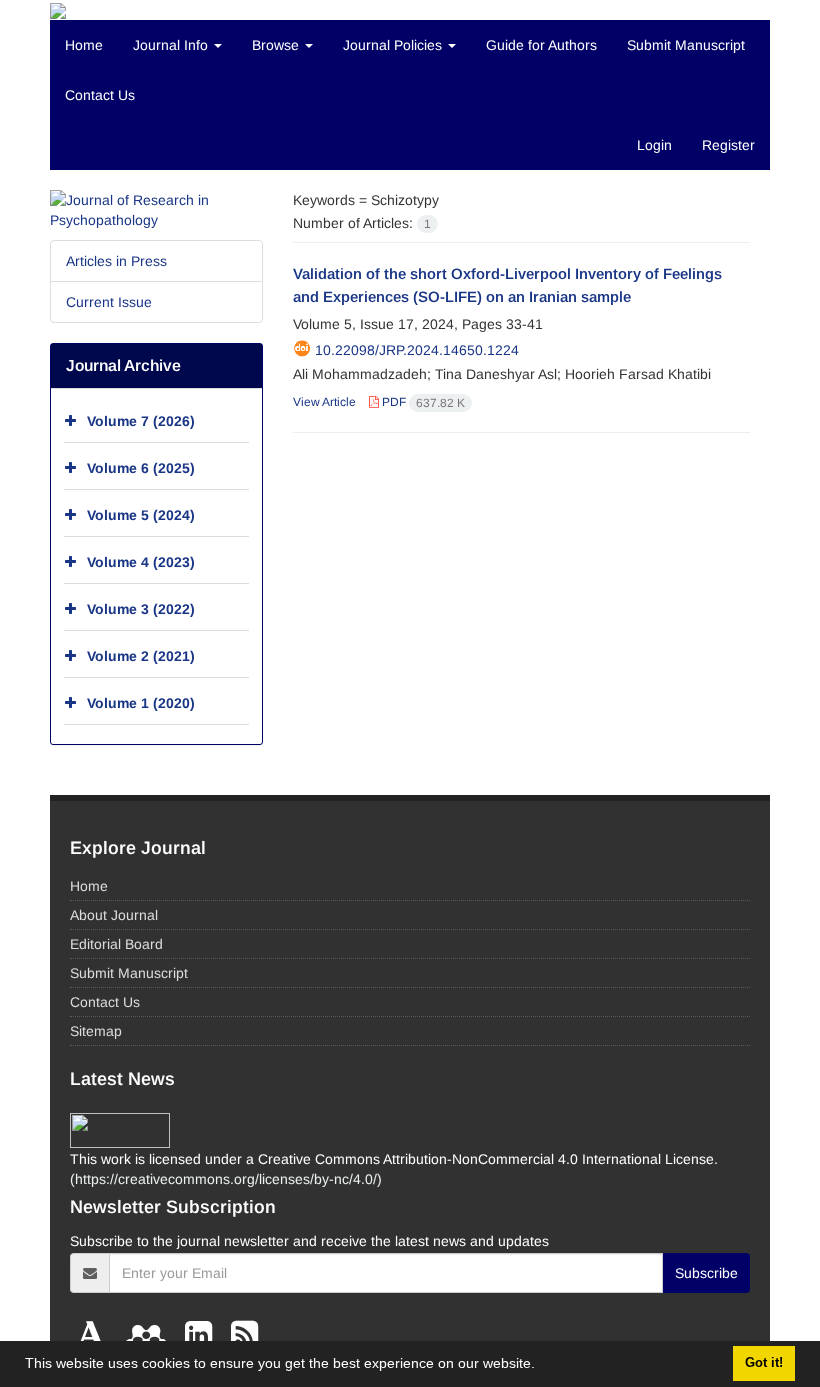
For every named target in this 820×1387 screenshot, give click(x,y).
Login (654, 145)
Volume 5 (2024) (141, 515)
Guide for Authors (541, 45)
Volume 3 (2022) (141, 609)
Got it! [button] (764, 1363)
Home (84, 45)
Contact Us (100, 95)
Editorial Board (116, 944)
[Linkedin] (203, 1335)
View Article (324, 402)
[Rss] (244, 1335)
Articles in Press (116, 261)
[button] (542, 1366)
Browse (277, 45)
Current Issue (109, 302)
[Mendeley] (150, 1335)
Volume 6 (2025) (141, 468)
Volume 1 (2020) (141, 703)
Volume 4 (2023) (141, 562)
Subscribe (706, 1273)
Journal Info (172, 45)
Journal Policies (394, 45)
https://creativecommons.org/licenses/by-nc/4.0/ (226, 1179)
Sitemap (96, 1031)
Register (728, 145)
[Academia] (95, 1335)
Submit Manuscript (686, 45)
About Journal (114, 915)
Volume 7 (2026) (141, 421)
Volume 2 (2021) (141, 656)
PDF (422, 402)
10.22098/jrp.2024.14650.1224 (417, 350)
